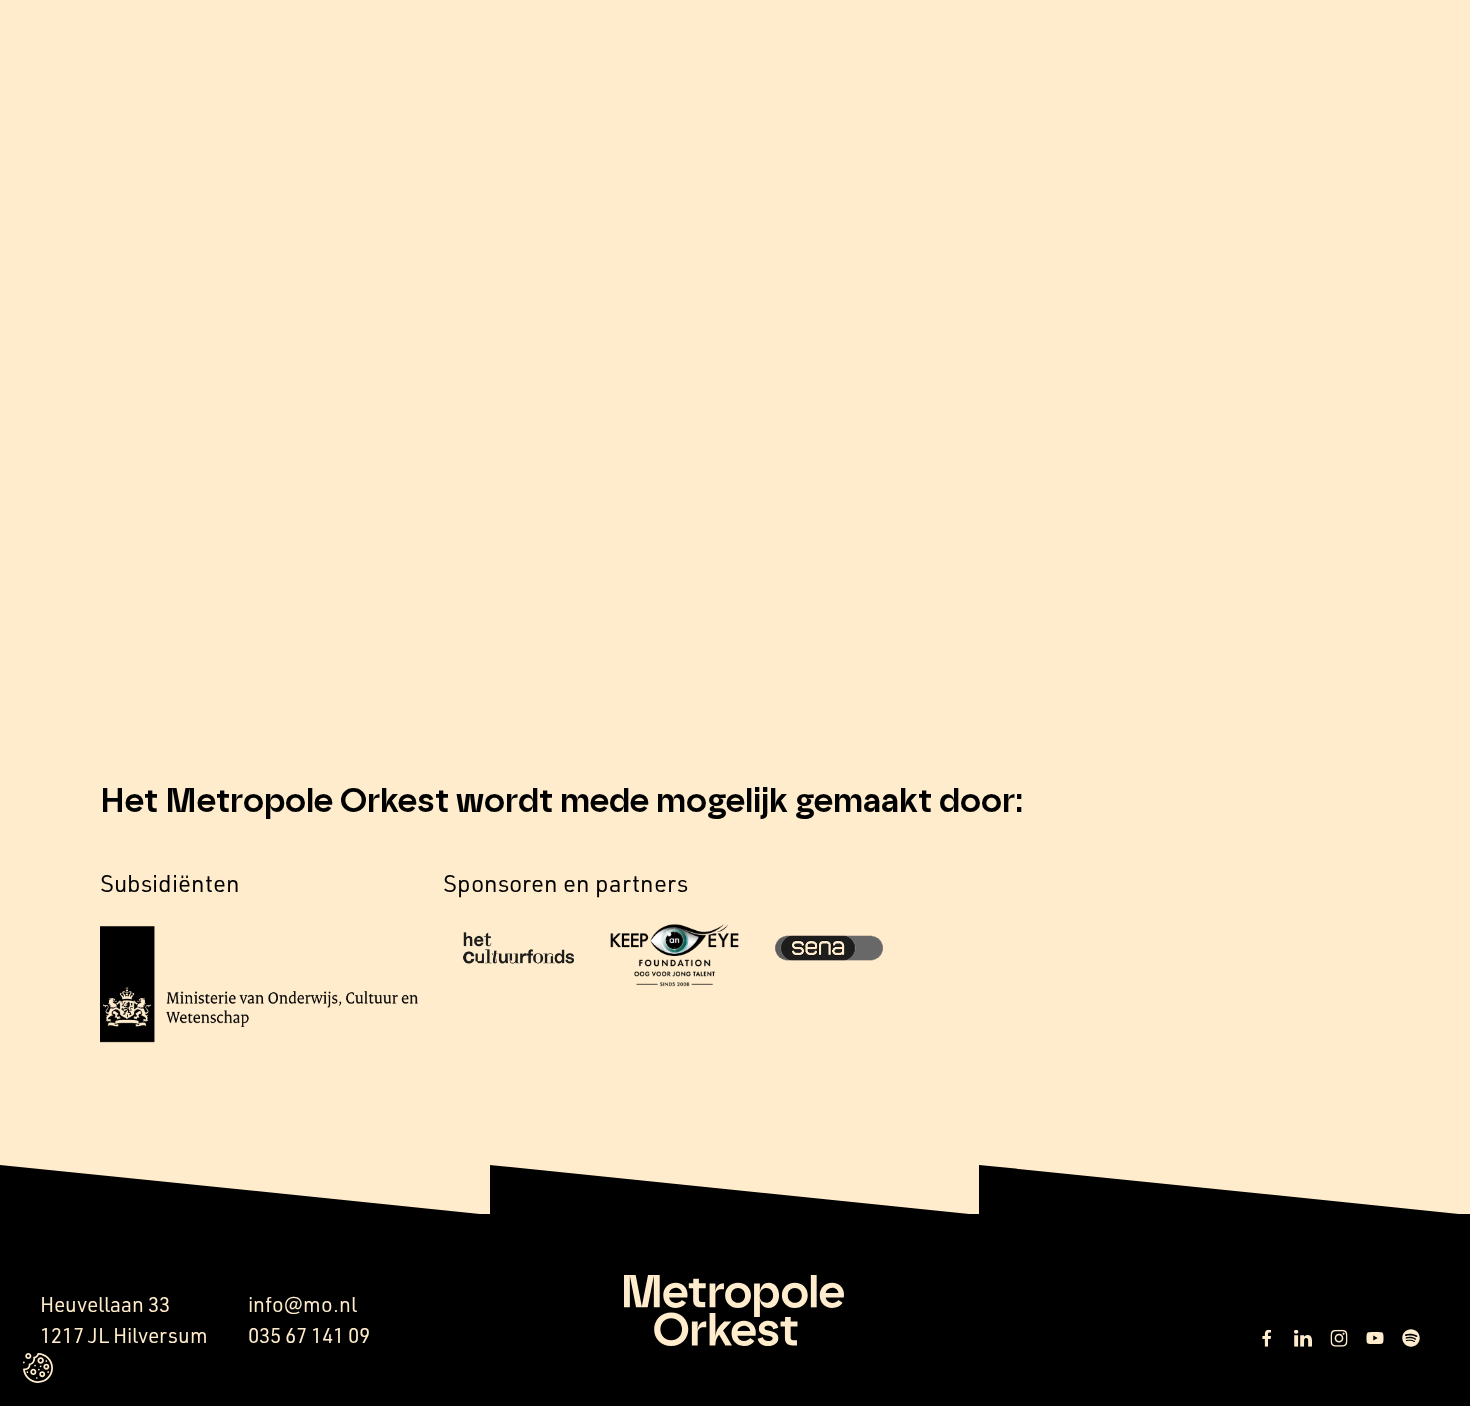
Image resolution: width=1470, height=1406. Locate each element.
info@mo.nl (302, 1304)
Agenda (1206, 66)
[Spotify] (1411, 1338)
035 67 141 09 (309, 1335)
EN (1324, 67)
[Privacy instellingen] (38, 1368)
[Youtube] (1375, 1338)
